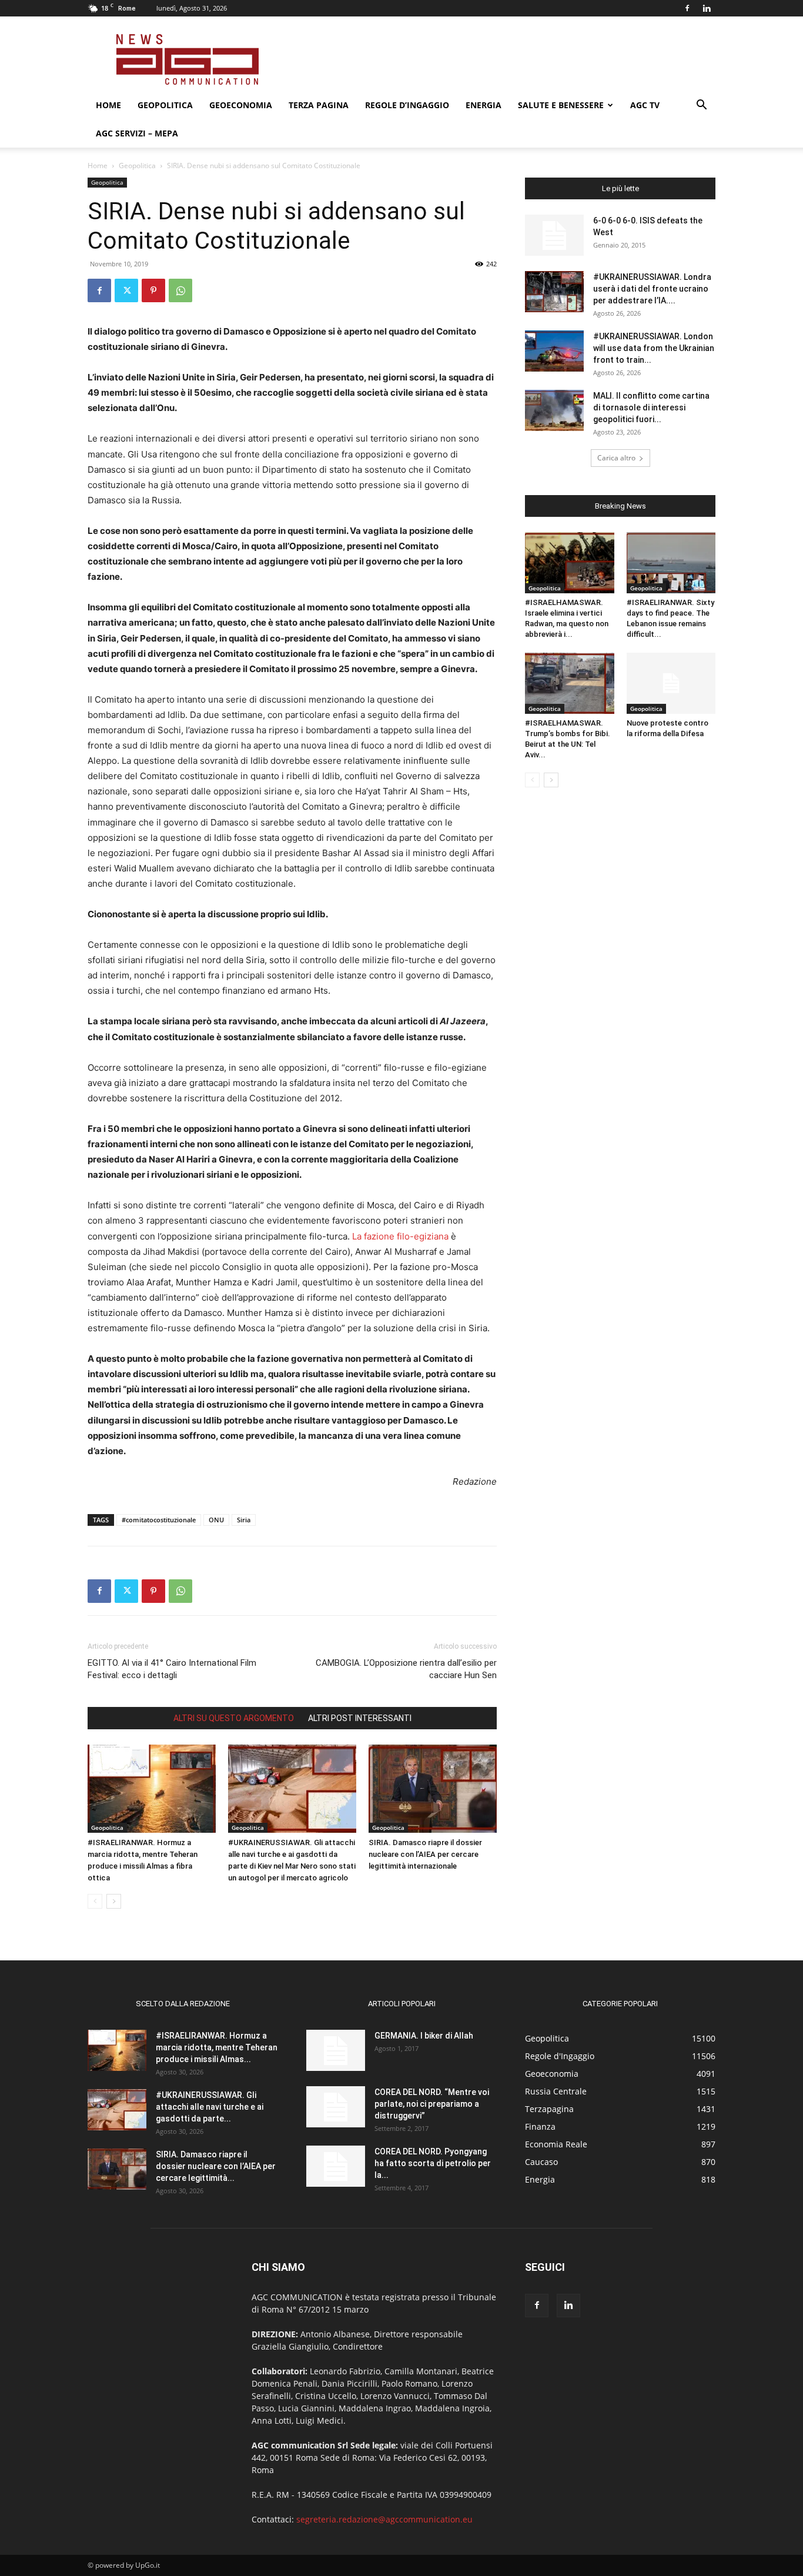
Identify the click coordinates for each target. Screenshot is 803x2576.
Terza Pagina (319, 105)
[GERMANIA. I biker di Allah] (336, 2050)
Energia (484, 105)
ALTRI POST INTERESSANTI (360, 1718)
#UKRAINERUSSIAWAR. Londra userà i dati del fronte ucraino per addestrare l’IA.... (652, 289)
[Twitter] (126, 290)
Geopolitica (165, 105)
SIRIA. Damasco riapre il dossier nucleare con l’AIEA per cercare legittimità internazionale (425, 1854)
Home (108, 105)
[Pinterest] (153, 290)
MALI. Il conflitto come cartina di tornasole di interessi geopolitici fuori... (651, 407)
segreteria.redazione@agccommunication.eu (384, 2519)
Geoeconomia (241, 105)
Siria (244, 1520)
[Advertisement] (501, 59)
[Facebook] (687, 8)
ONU (216, 1520)
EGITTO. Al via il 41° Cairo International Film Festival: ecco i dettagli (172, 1669)
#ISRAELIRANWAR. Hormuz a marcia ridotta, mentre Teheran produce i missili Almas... (217, 2047)
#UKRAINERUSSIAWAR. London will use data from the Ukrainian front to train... (654, 348)
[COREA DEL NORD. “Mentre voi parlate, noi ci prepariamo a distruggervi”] (336, 2107)
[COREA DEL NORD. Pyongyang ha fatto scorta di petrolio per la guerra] (336, 2166)
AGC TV (645, 105)
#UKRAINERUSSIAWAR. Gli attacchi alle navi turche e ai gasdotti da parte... (210, 2107)
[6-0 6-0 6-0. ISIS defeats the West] (554, 235)
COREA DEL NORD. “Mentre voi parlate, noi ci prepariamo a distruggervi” (432, 2104)
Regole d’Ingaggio (407, 105)
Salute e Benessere (561, 105)
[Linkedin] (707, 8)
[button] (701, 106)
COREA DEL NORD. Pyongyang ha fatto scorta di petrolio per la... (433, 2163)
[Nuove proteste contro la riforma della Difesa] (671, 683)
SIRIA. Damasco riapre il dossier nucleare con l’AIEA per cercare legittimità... (216, 2166)
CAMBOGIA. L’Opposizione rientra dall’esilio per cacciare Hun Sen (406, 1669)
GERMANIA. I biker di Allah (424, 2036)
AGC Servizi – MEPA (137, 133)
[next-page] (114, 1901)
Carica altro (616, 458)
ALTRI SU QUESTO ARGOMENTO (234, 1718)
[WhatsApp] (180, 290)
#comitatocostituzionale (159, 1520)
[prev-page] (95, 1901)
